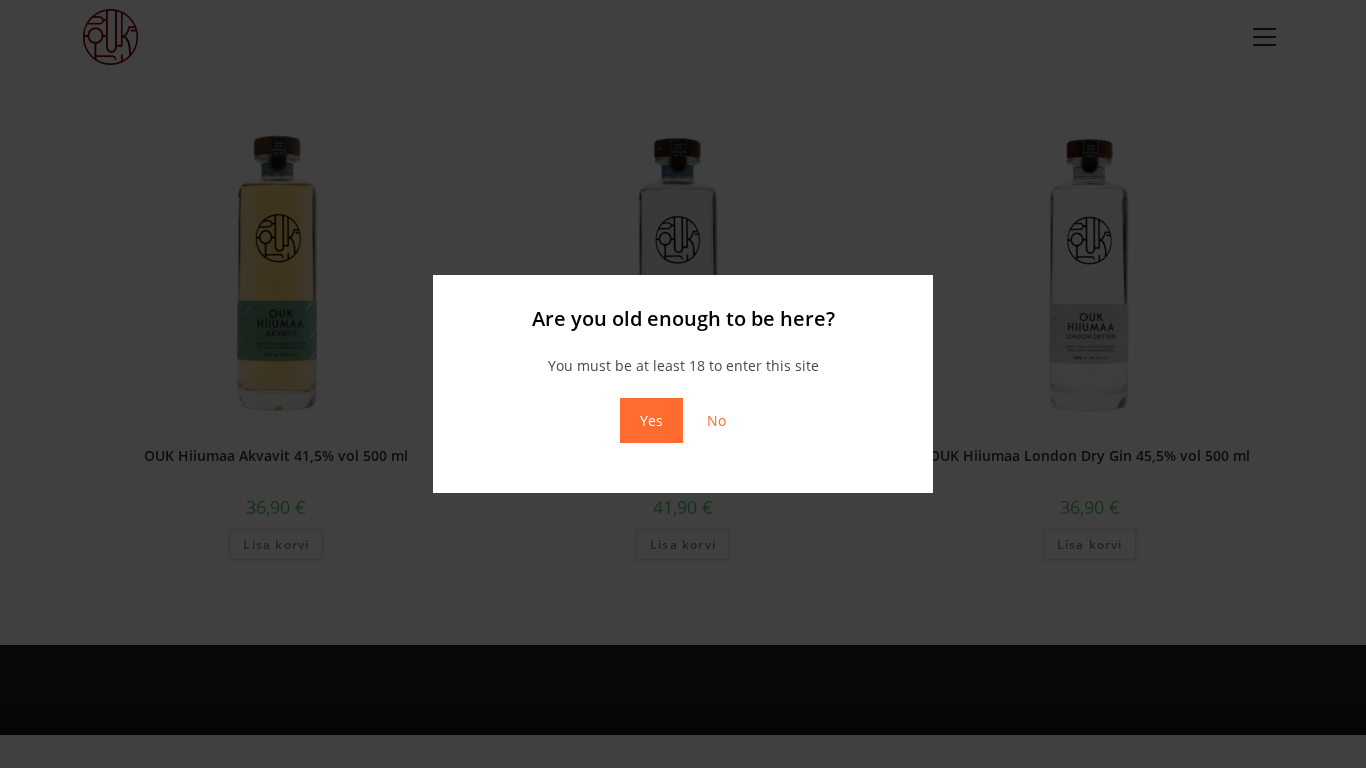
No (716, 420)
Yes (651, 420)
